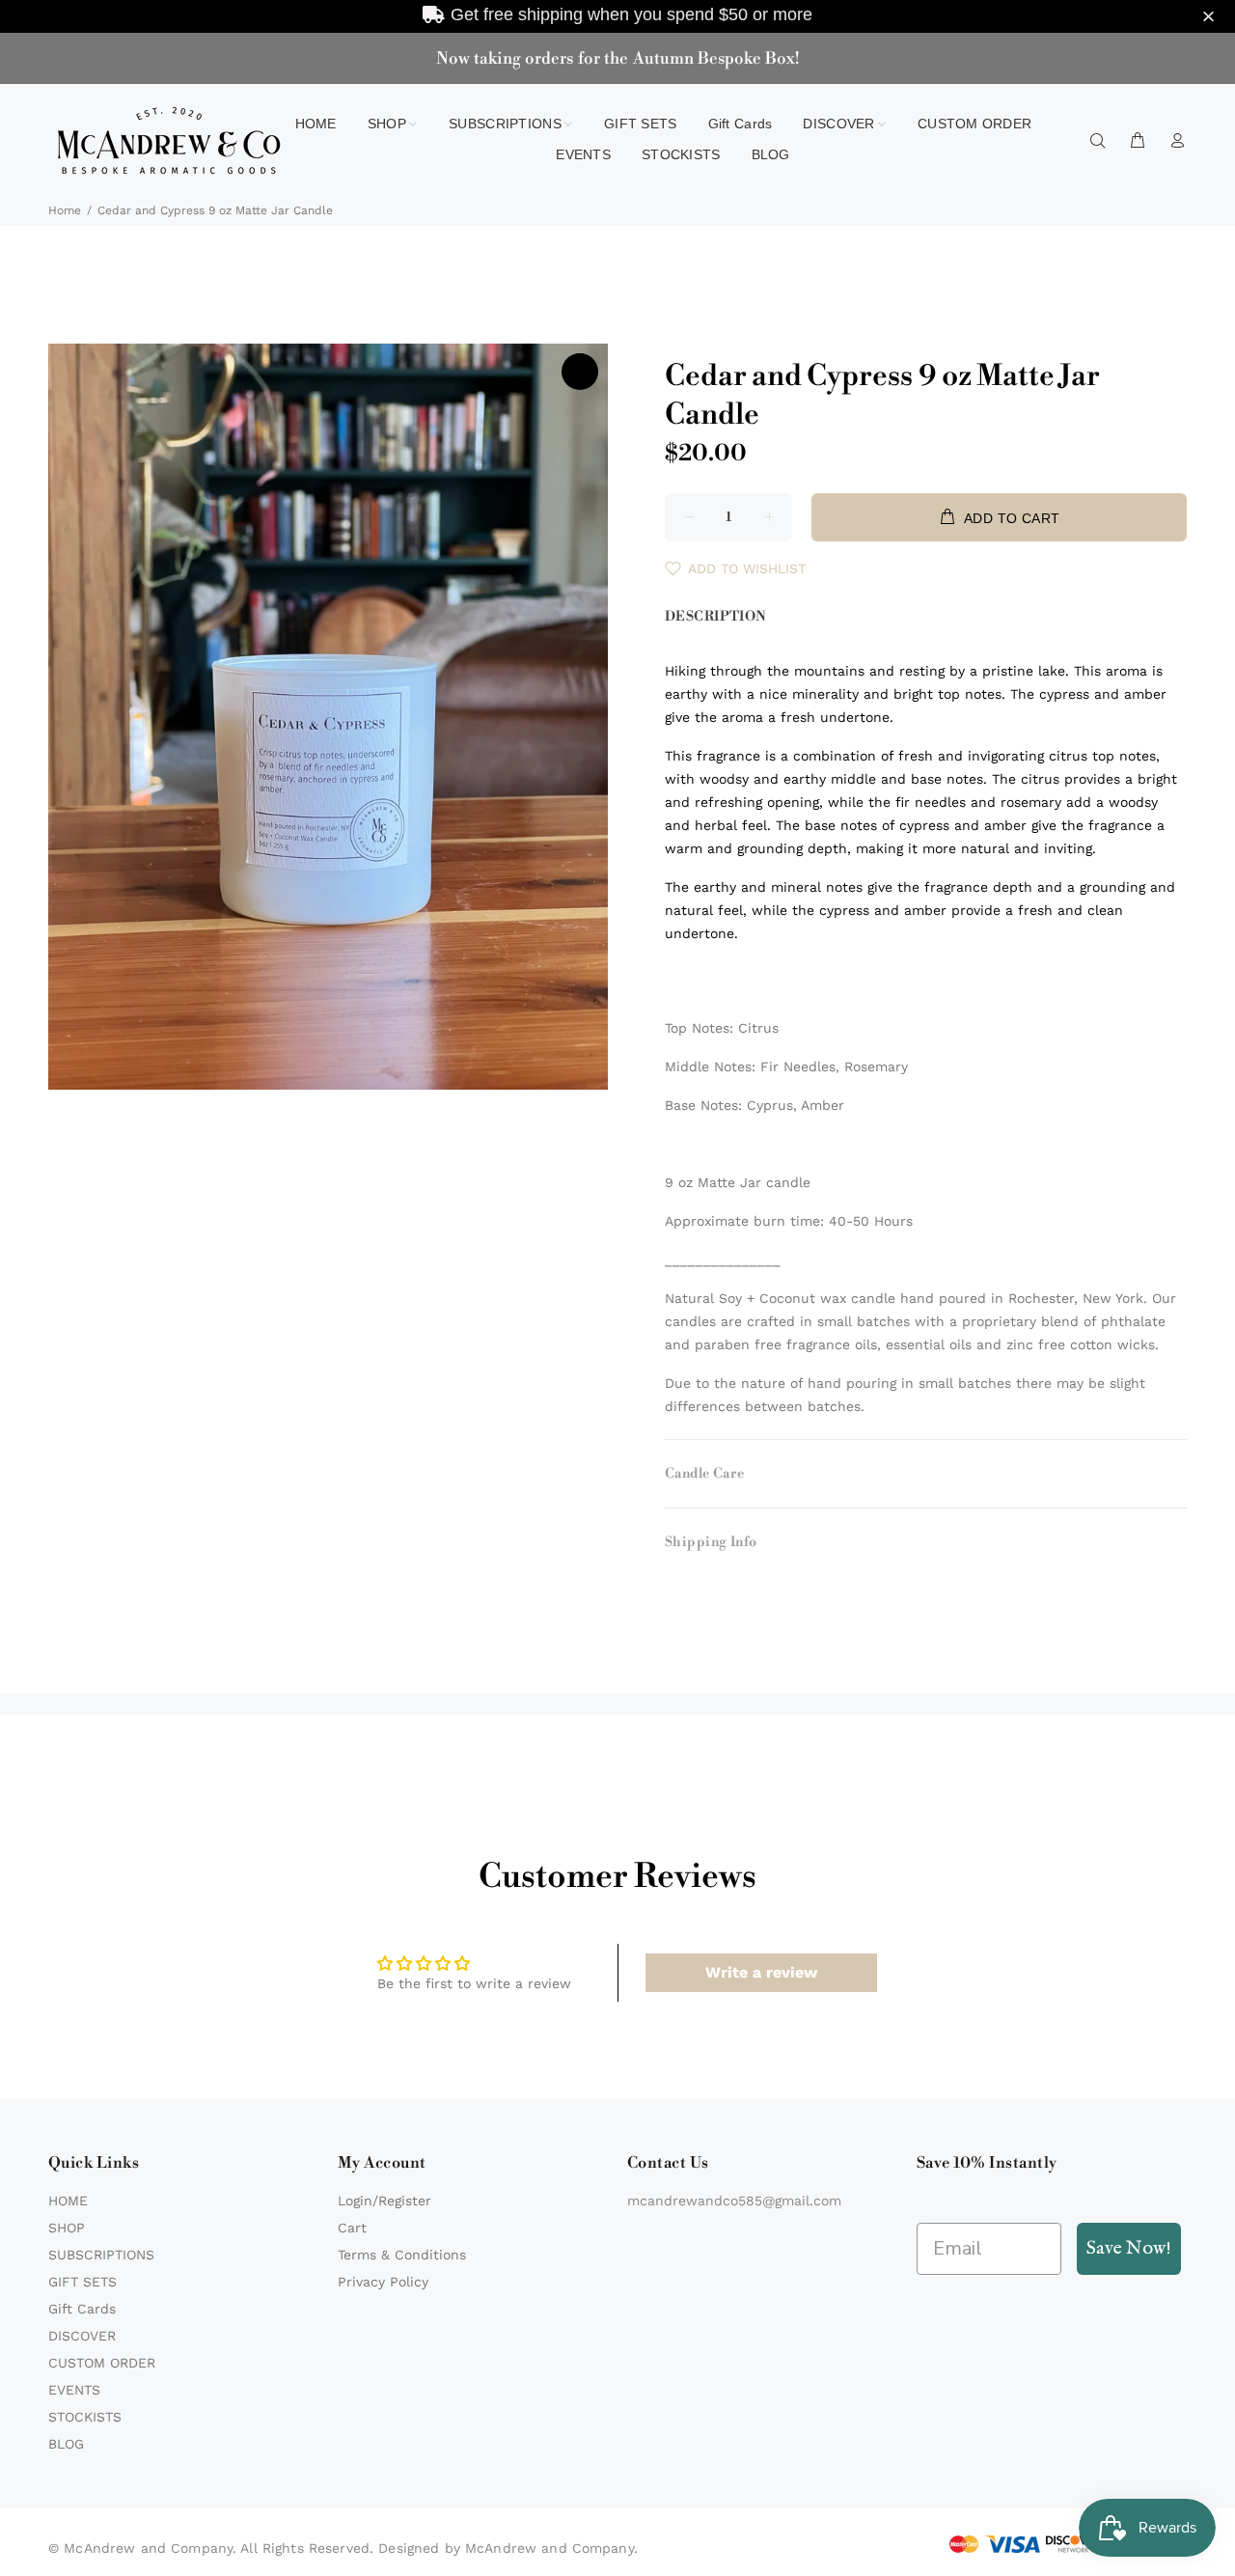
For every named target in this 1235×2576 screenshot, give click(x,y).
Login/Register (384, 2201)
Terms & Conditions (402, 2255)
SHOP (67, 2228)
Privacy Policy (383, 2282)
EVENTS (74, 2390)
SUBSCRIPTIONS (101, 2255)
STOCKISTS (85, 2417)
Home (65, 210)
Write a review (761, 1972)
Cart (352, 2228)
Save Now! (1129, 2248)
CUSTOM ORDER (102, 2363)
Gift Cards (82, 2309)
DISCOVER (82, 2336)
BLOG (66, 2444)
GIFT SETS (82, 2282)
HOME (68, 2201)
